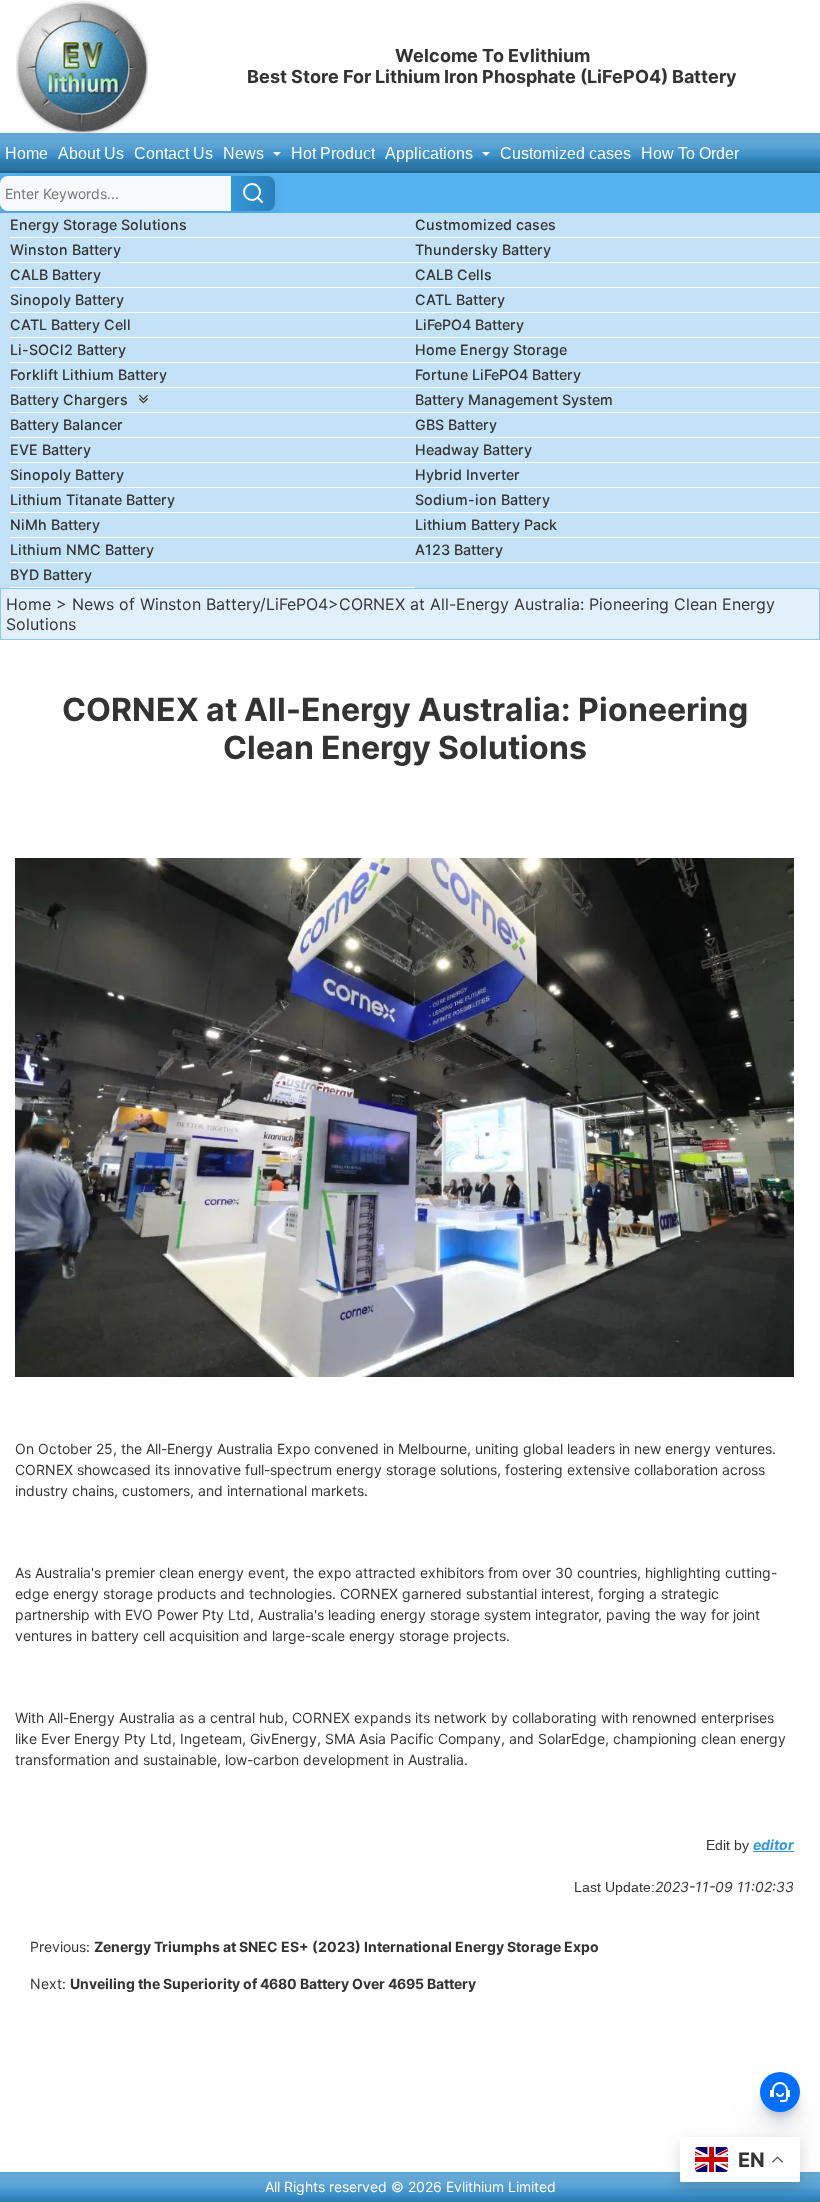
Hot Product (333, 153)
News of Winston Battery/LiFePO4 (200, 604)
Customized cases (565, 153)
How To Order (690, 153)
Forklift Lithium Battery (88, 374)
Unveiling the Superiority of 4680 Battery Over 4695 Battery (273, 1983)
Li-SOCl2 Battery (68, 349)
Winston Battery (65, 249)
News (245, 153)
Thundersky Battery (483, 249)
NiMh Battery (55, 524)
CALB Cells (453, 274)
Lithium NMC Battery (82, 549)
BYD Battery (51, 574)
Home (26, 153)
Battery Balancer (66, 424)
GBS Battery (456, 424)
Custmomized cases (485, 224)
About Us (91, 153)
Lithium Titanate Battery (92, 499)
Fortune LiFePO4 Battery (498, 374)
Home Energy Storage (491, 349)
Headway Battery (473, 449)
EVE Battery (50, 449)
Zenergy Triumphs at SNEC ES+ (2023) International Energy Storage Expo (346, 1946)
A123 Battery (459, 549)
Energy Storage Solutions (98, 224)
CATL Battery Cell (70, 324)
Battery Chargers (69, 399)
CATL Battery (460, 299)
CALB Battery (55, 274)
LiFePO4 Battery (469, 324)
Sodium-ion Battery (482, 499)
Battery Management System (514, 399)
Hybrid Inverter (467, 474)
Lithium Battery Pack (486, 524)
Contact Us (173, 153)
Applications (431, 153)
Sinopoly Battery (67, 299)
